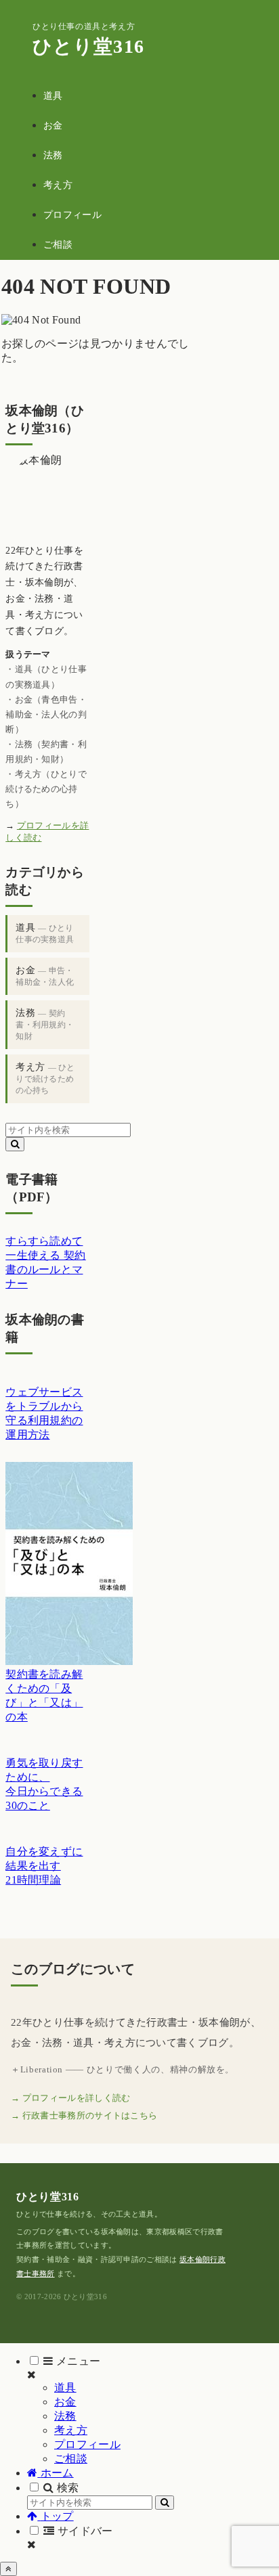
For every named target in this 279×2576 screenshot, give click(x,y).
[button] (15, 1144)
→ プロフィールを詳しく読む (70, 2098)
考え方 (45, 1079)
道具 (45, 933)
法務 (45, 1024)
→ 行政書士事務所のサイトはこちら (84, 2115)
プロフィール (87, 2444)
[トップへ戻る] (8, 2569)
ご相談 (71, 2459)
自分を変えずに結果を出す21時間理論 (44, 1866)
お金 (45, 976)
